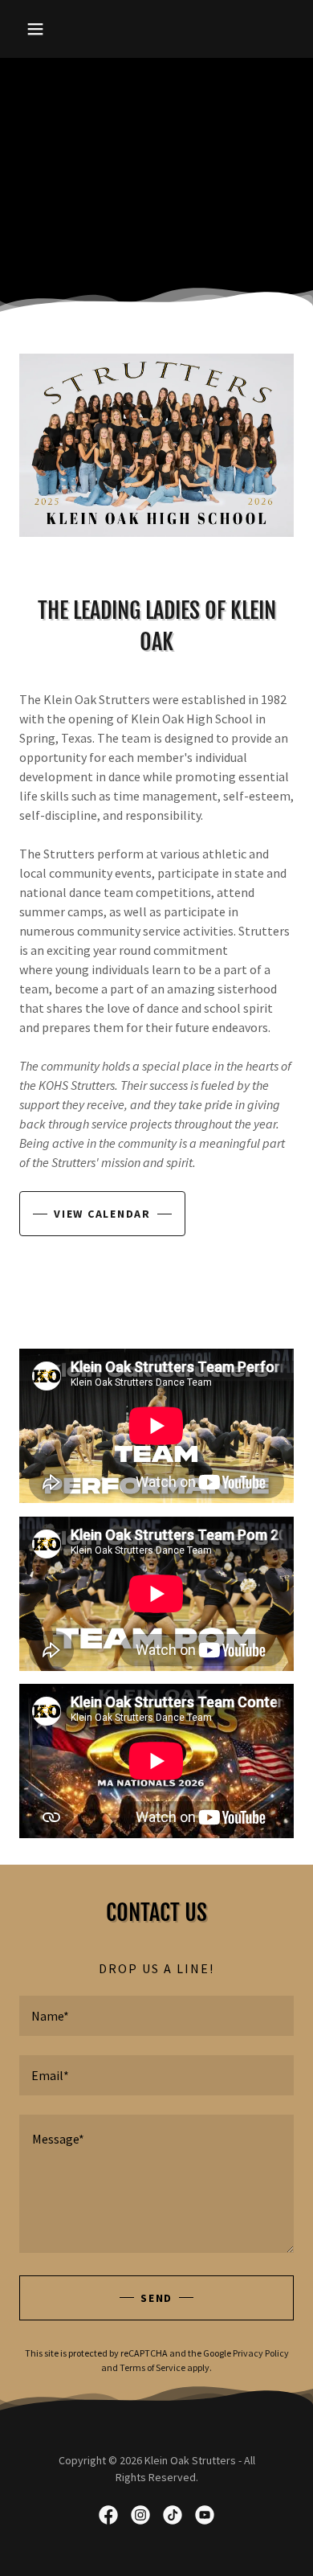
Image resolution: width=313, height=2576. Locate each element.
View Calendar (102, 1214)
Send (156, 2298)
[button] (40, 29)
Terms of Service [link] (152, 2367)
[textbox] (156, 2016)
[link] (108, 2515)
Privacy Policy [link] (261, 2353)
